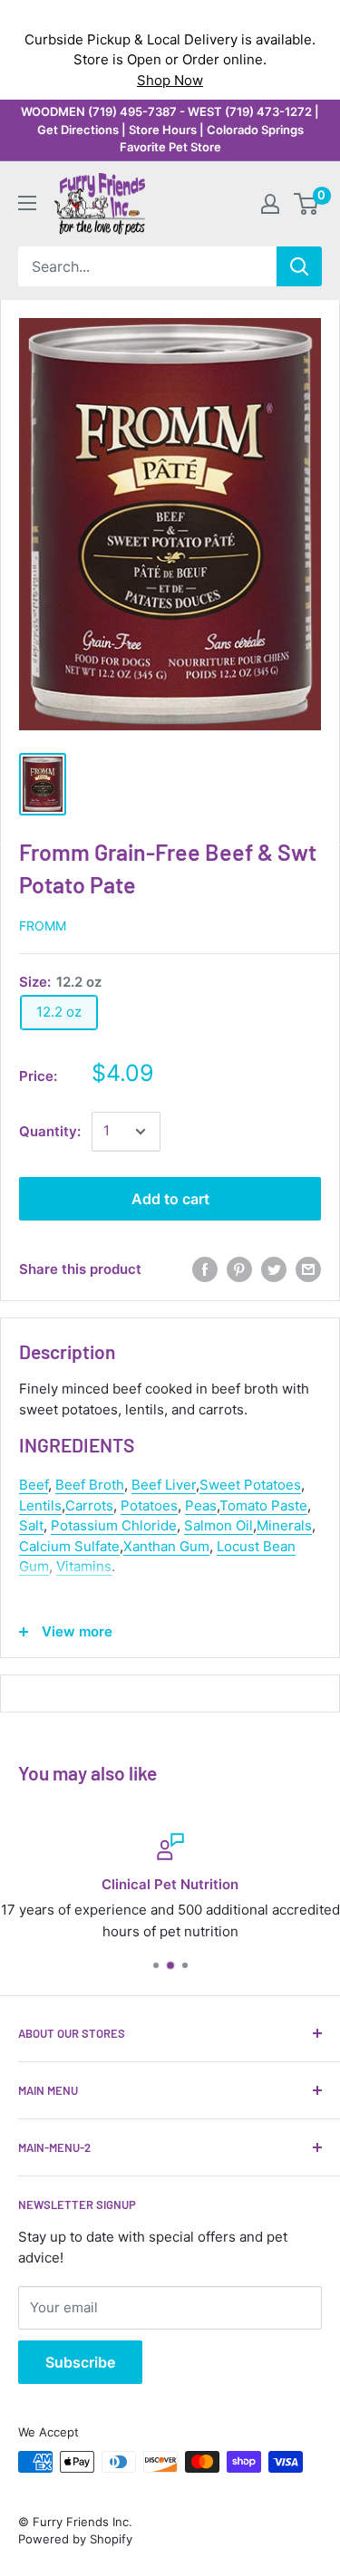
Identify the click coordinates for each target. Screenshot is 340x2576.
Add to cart (170, 1199)
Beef (34, 1485)
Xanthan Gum (166, 1546)
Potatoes (149, 1505)
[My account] (270, 204)
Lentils (40, 1505)
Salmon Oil (219, 1525)
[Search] (299, 266)
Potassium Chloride (114, 1525)
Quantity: (50, 1131)
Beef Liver (164, 1485)
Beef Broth (90, 1485)
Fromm (43, 926)
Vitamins (84, 1566)
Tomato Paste (263, 1505)
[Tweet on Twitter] (274, 1269)
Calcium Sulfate (69, 1546)
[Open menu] (27, 203)
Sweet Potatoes (250, 1485)
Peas (201, 1505)
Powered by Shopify (75, 2539)
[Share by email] (308, 1269)
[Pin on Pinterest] (239, 1269)
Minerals (284, 1525)
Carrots (89, 1505)
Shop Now (170, 80)
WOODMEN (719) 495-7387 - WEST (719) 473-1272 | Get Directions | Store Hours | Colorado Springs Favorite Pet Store (170, 129)
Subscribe (80, 2362)
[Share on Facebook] (205, 1269)
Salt (31, 1525)
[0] (307, 204)
